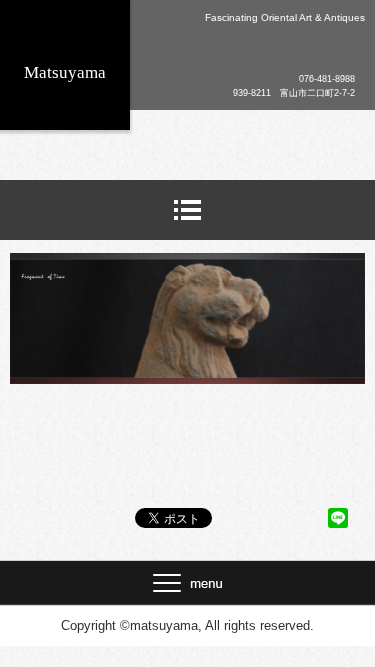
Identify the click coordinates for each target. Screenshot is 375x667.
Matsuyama (65, 72)
